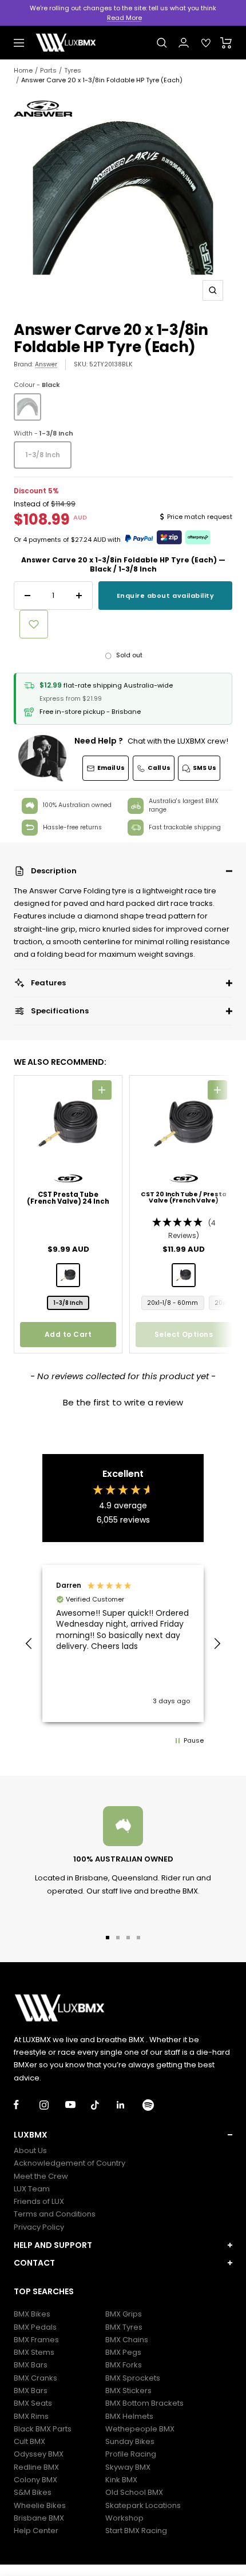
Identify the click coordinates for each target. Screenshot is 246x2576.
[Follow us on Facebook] (27, 2105)
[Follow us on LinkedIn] (130, 2105)
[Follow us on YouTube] (78, 2105)
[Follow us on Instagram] (52, 2105)
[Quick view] (102, 1090)
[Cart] (226, 43)
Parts (48, 70)
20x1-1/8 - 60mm (173, 1303)
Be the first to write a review (123, 1402)
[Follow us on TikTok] (104, 2105)
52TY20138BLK (111, 364)
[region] (123, 1644)
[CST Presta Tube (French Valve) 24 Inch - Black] (68, 1275)
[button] (123, 871)
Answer (46, 364)
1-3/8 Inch (43, 455)
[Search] (162, 43)
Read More (124, 18)
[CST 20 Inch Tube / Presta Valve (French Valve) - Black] (184, 1275)
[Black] (27, 407)
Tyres (73, 70)
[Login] (184, 43)
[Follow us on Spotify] (155, 2105)
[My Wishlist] (206, 43)
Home (23, 70)
